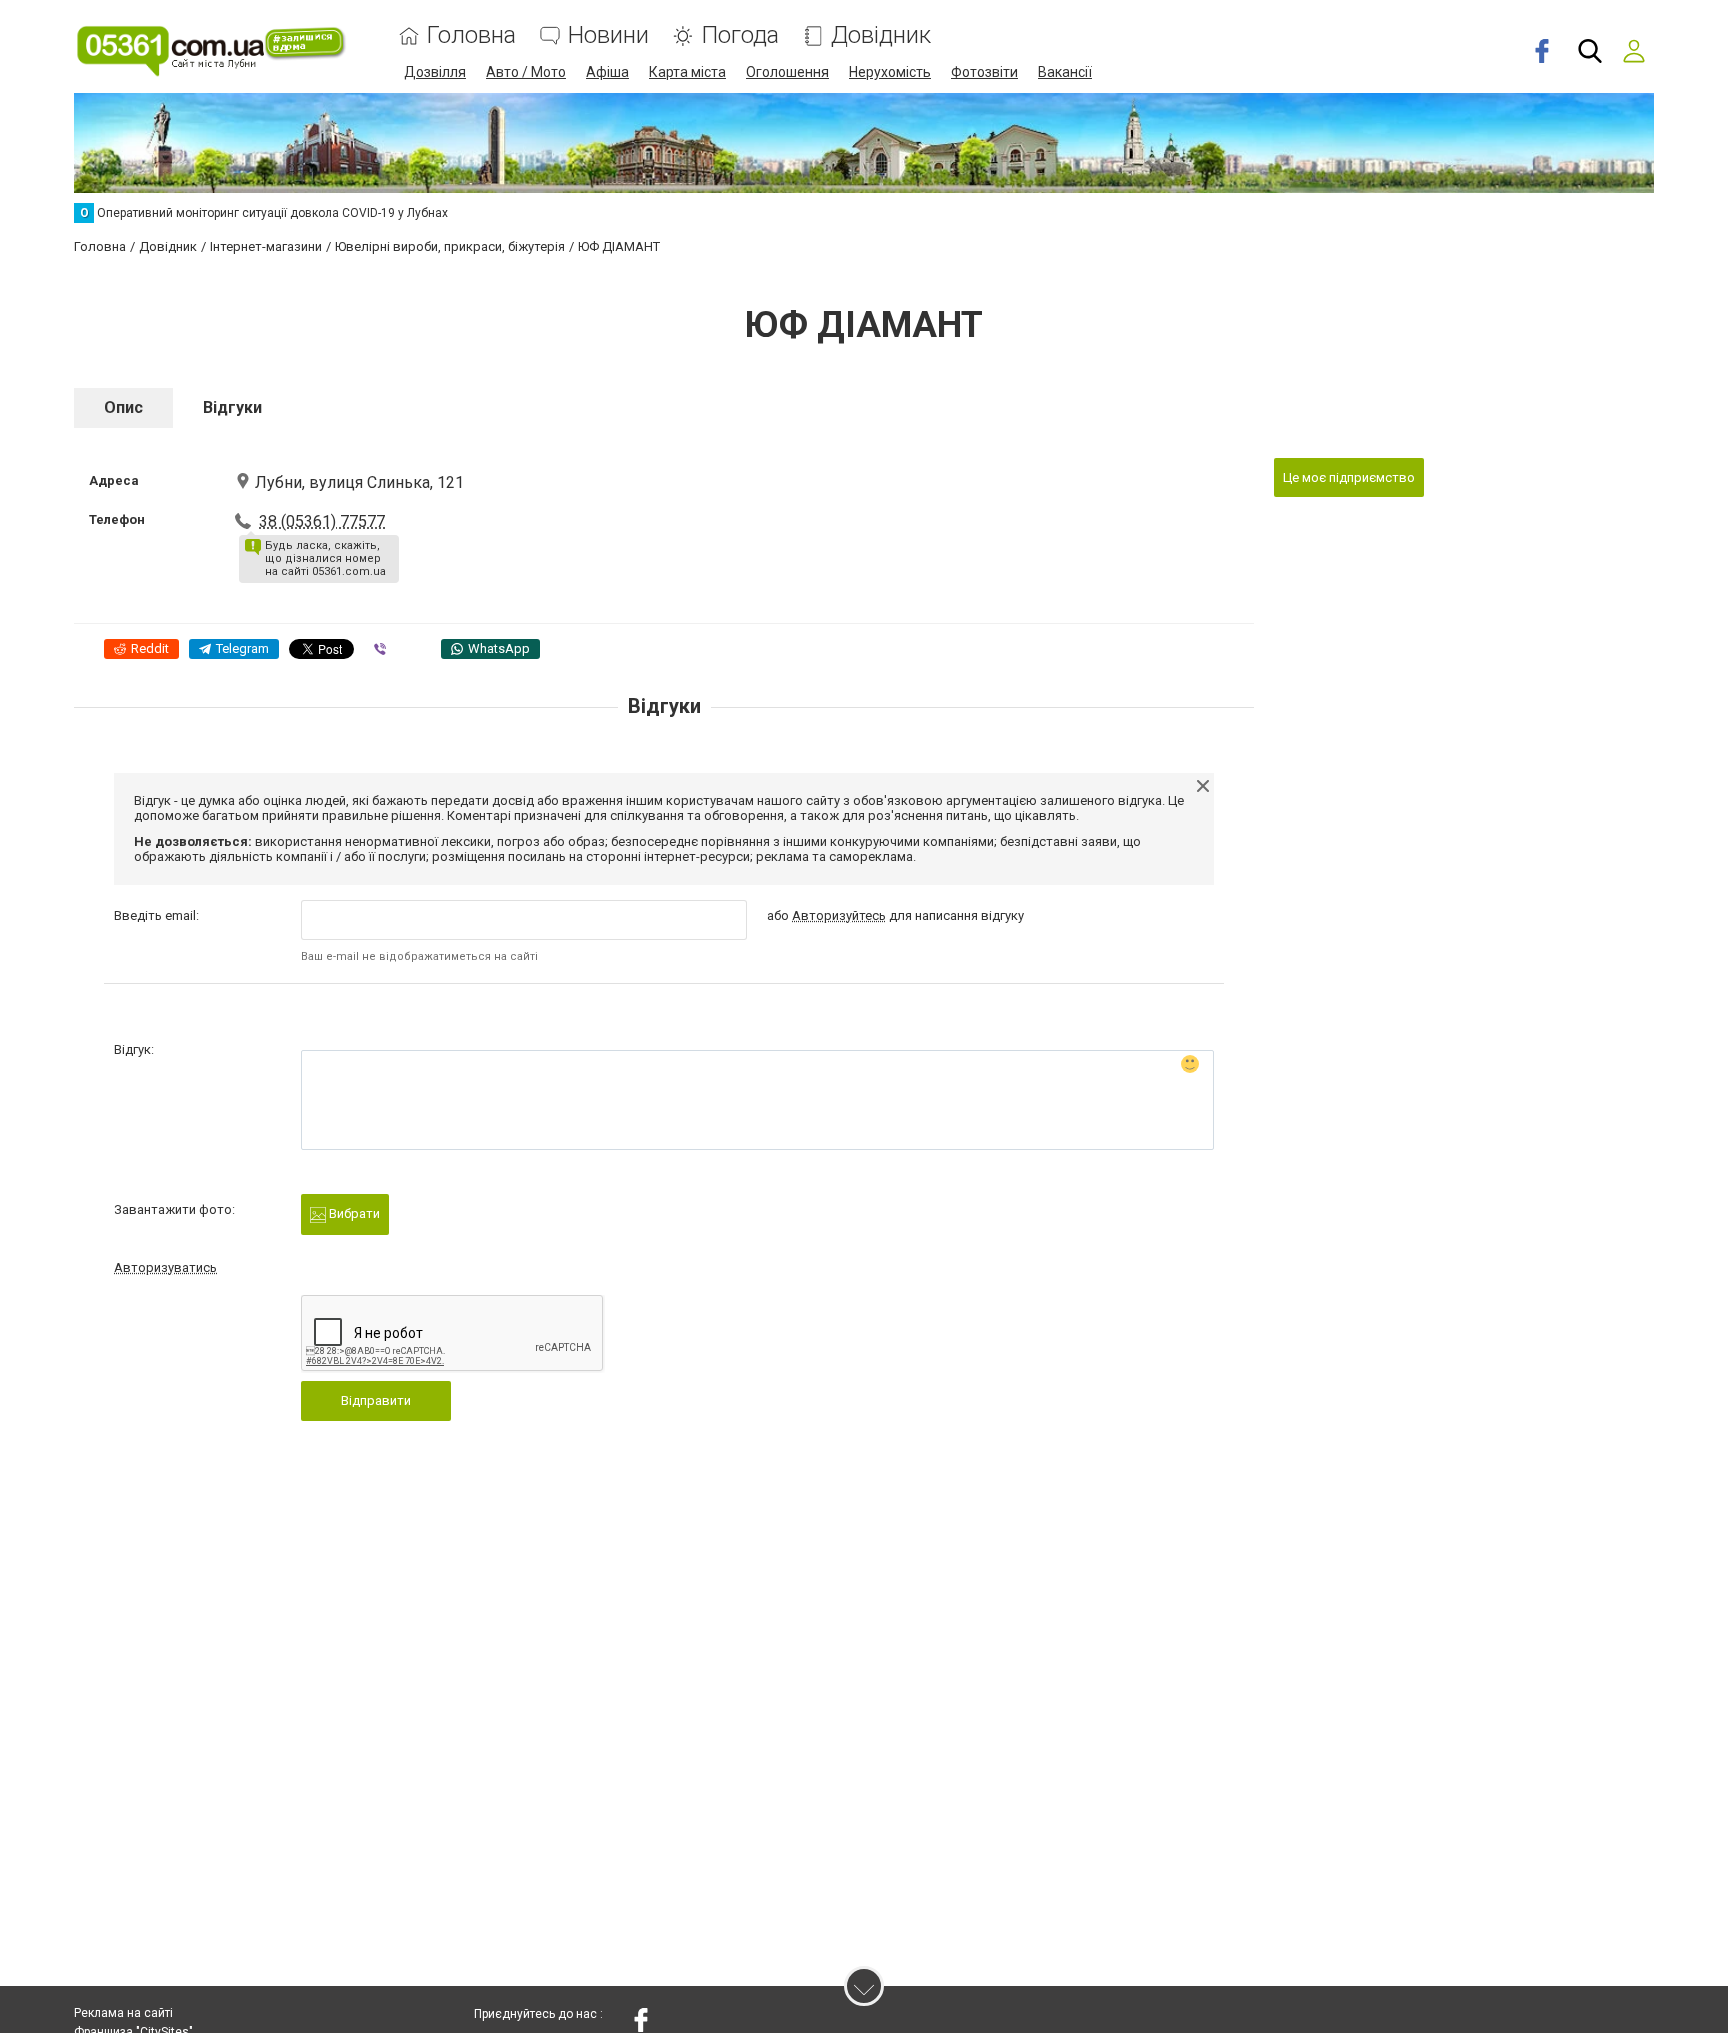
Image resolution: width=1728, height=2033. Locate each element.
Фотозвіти (984, 72)
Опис (123, 407)
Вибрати (353, 1213)
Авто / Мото (526, 72)
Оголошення (787, 72)
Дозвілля (435, 72)
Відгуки (232, 407)
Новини (608, 35)
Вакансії (1065, 72)
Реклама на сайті (123, 2013)
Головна (471, 35)
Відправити (376, 1400)
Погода (740, 35)
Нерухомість (890, 72)
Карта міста (687, 72)
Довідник (881, 35)
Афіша (607, 72)
